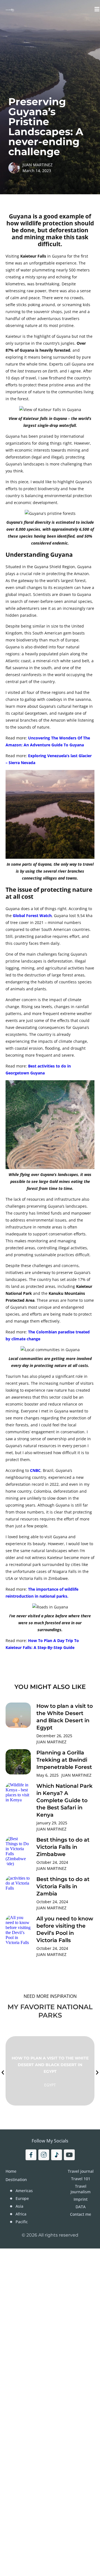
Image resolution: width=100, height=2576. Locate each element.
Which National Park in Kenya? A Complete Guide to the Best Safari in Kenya (64, 1800)
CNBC (35, 1470)
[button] (3, 2073)
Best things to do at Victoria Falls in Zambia (63, 1886)
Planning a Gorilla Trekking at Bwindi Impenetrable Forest (64, 1760)
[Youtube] (69, 2155)
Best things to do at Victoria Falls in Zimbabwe (63, 1847)
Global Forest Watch (32, 916)
